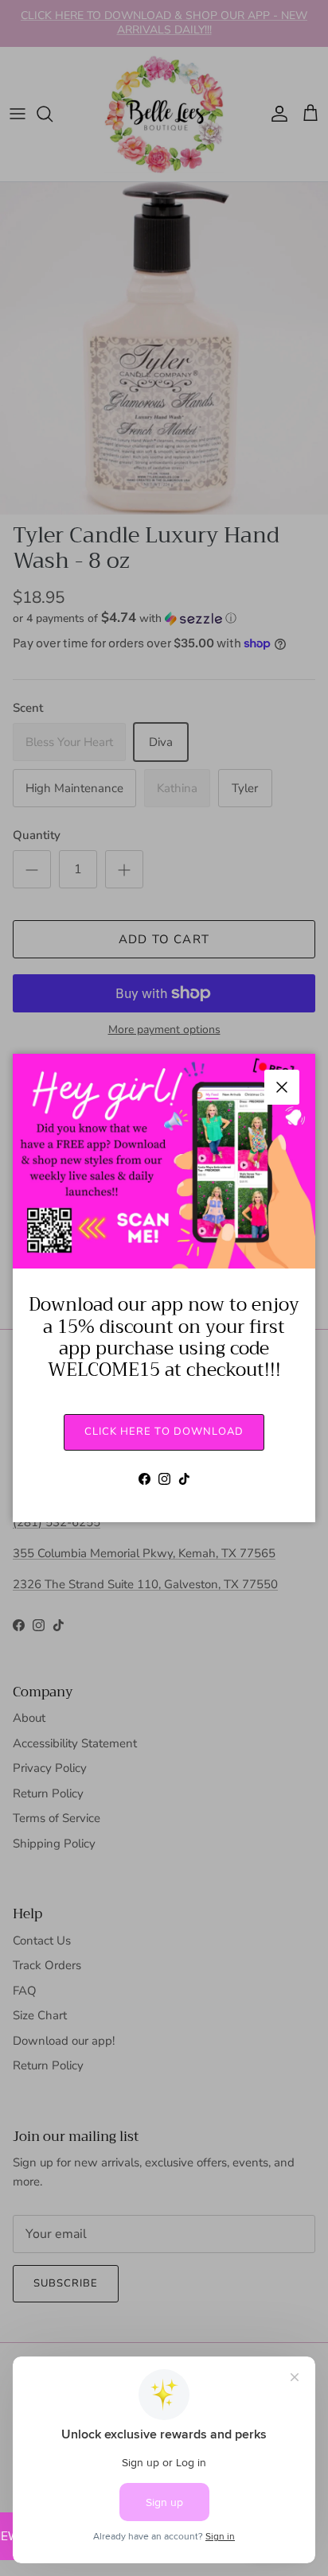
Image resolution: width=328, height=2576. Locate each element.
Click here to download (164, 1432)
